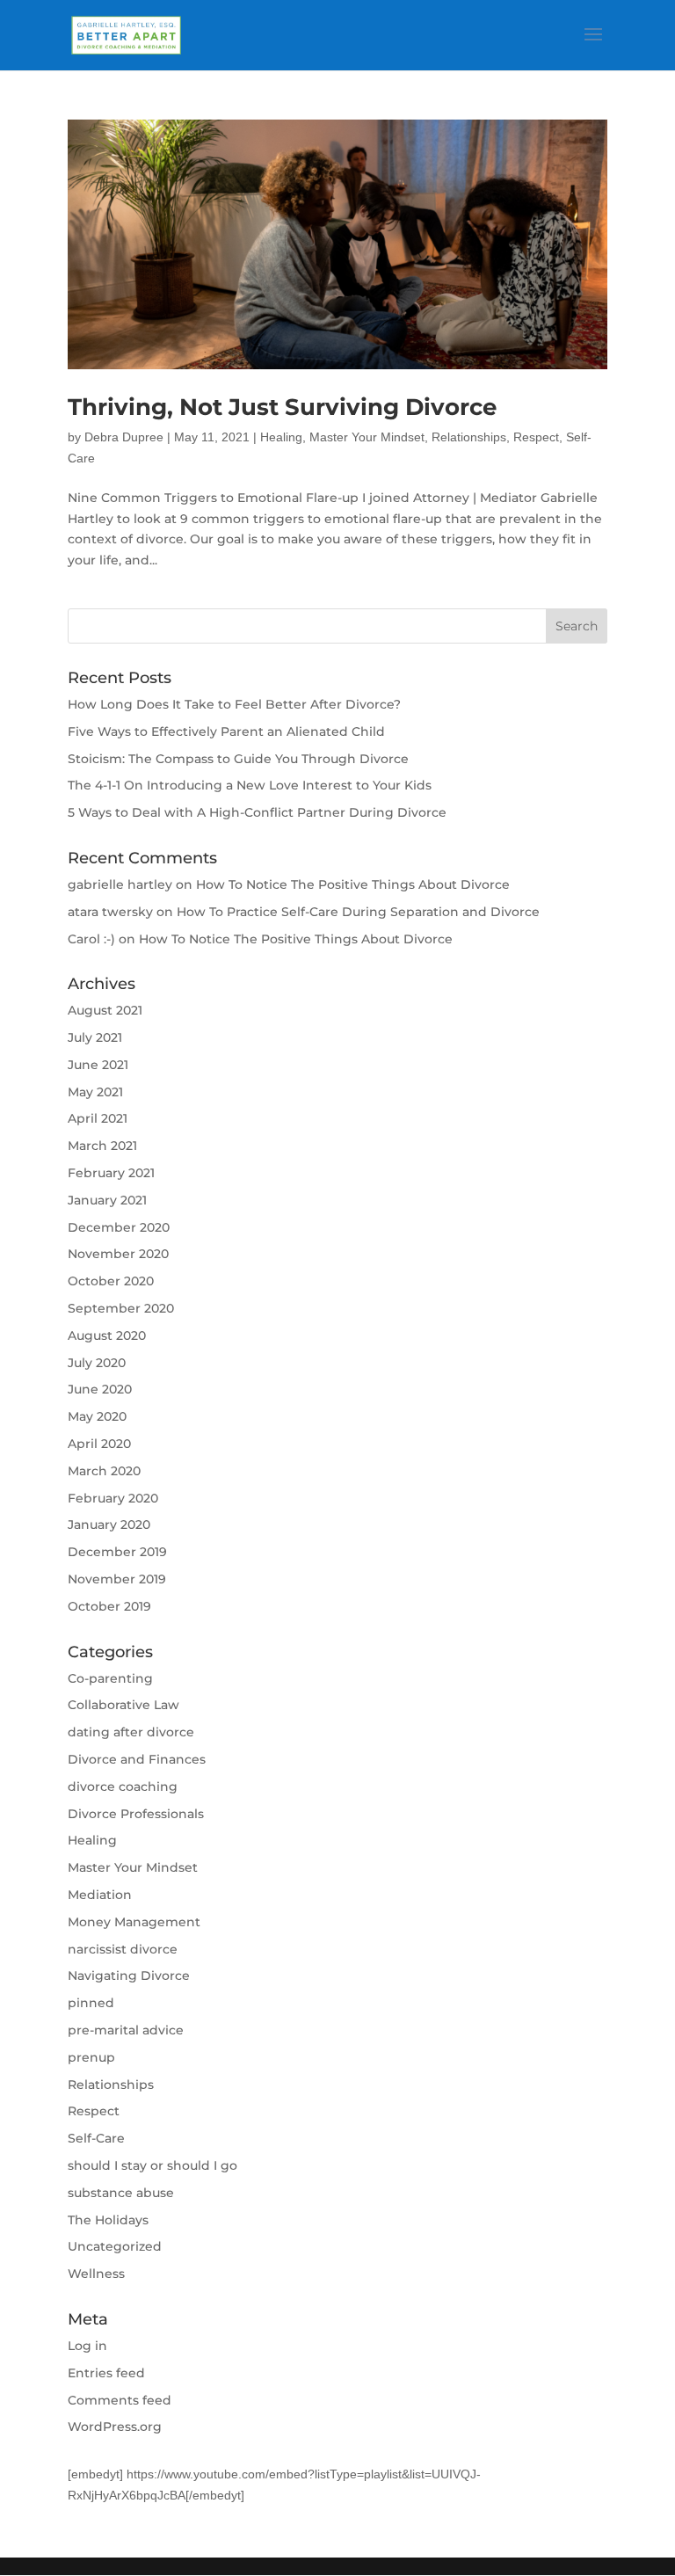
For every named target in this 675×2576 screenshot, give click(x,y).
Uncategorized (115, 2246)
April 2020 (99, 1444)
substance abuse (121, 2193)
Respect (536, 437)
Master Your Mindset (367, 437)
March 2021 (102, 1146)
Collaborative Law (123, 1705)
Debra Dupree (124, 437)
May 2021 (95, 1092)
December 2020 (119, 1227)
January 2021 (107, 1200)
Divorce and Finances (137, 1759)
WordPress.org (115, 2427)
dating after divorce (131, 1732)
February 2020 (113, 1498)
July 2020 (97, 1363)
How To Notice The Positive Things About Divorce (353, 884)
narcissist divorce (123, 1949)
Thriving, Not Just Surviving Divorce (282, 407)
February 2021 (111, 1173)
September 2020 (121, 1308)
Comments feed (120, 2400)
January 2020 (109, 1524)
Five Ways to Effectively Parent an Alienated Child (226, 731)
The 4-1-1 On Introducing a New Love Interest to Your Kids (250, 785)
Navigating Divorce (129, 1976)
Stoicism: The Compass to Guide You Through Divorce (238, 759)
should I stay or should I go (152, 2165)
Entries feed (106, 2373)
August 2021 (105, 1010)
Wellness (96, 2274)
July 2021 (95, 1037)
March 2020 (104, 1471)
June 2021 (98, 1065)
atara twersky (110, 912)
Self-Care (96, 2138)
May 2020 (97, 1416)
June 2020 (100, 1389)
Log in (87, 2346)
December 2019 (117, 1552)
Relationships (469, 437)
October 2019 (109, 1606)
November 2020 (118, 1254)
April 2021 (98, 1118)
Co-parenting (110, 1678)
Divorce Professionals (136, 1814)
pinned (91, 2003)
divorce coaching (123, 1786)
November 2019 (117, 1579)
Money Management (134, 1922)
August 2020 (107, 1335)
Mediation (100, 1895)
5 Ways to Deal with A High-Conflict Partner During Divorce (257, 812)
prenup (91, 2057)
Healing (281, 437)
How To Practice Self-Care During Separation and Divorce (358, 912)
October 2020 (111, 1281)
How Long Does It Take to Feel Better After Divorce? (234, 704)
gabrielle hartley (120, 884)
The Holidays (108, 2220)
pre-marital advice (126, 2030)
